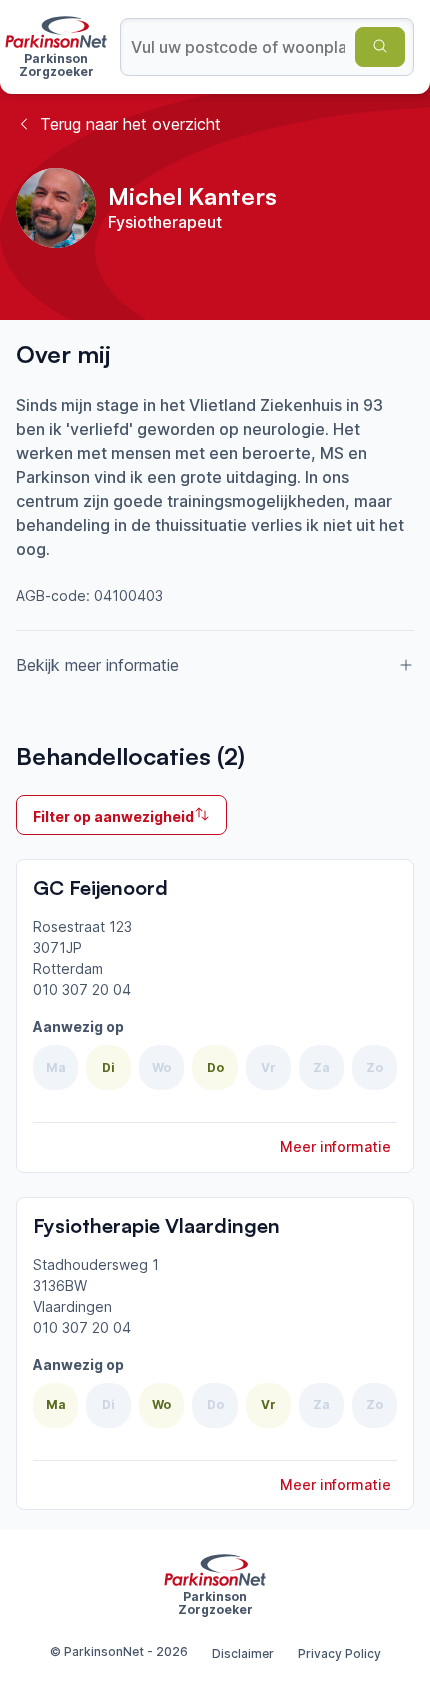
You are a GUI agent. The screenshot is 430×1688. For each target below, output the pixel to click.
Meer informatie (335, 1146)
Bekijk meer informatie (97, 665)
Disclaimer (243, 1653)
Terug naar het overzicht (130, 124)
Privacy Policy (339, 1653)
